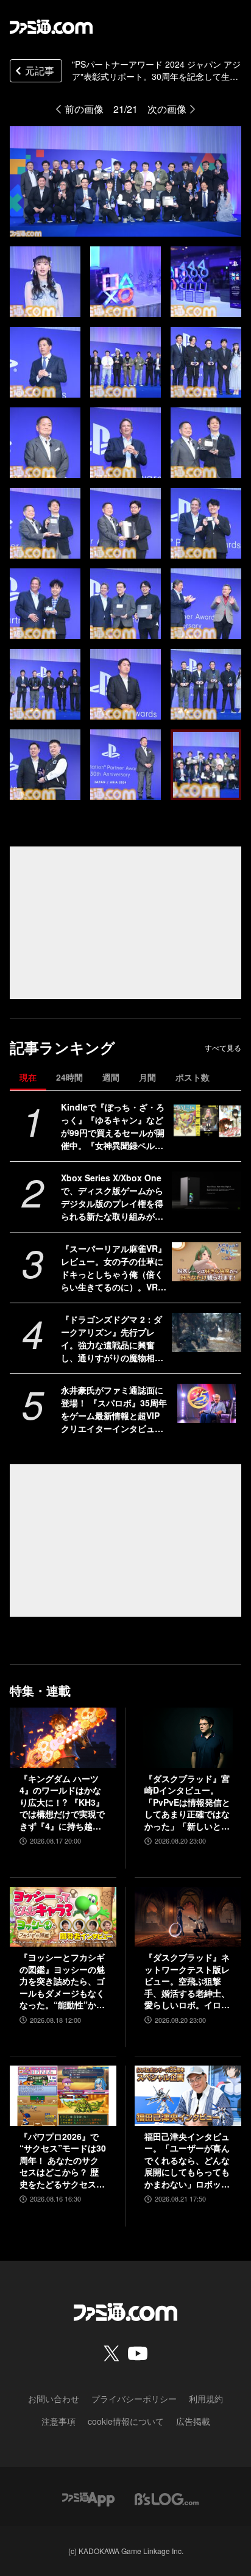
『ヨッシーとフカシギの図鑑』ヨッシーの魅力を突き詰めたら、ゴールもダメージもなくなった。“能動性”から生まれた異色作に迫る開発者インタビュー (62, 1981)
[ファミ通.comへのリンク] (51, 27)
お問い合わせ (54, 2399)
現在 (28, 1077)
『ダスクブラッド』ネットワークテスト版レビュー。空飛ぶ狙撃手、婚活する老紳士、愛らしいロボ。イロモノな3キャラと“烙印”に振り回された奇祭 (187, 1981)
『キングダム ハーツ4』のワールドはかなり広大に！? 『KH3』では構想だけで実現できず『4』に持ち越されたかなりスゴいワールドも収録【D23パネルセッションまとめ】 (62, 1803)
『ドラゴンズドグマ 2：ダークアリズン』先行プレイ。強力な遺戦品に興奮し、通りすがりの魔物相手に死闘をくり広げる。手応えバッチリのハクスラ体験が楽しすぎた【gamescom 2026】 (113, 1339)
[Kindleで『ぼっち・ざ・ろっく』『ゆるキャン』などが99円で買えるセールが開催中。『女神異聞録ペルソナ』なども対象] (207, 1120)
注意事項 (58, 2421)
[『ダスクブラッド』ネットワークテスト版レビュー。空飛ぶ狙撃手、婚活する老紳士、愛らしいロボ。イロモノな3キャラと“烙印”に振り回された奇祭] (188, 1917)
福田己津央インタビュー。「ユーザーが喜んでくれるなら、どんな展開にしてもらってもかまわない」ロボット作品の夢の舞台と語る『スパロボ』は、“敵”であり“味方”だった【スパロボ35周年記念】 (187, 2161)
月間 (147, 1077)
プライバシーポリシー (134, 2399)
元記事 (40, 70)
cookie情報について (126, 2421)
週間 (111, 1077)
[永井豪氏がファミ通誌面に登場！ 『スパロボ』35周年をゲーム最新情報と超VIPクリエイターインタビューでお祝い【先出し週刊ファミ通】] (207, 1403)
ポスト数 (193, 1077)
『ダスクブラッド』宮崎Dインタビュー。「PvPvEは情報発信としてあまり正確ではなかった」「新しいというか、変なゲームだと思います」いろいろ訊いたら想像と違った (187, 1803)
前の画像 (84, 109)
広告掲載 (193, 2421)
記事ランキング (62, 1047)
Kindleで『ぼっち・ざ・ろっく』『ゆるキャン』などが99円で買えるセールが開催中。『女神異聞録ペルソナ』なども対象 (113, 1126)
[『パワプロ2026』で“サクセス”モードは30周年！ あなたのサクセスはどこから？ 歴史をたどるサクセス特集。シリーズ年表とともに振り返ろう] (63, 2095)
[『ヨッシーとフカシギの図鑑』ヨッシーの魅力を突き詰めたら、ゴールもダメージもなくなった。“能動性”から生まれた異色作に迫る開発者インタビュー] (63, 1917)
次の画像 (167, 109)
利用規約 (206, 2399)
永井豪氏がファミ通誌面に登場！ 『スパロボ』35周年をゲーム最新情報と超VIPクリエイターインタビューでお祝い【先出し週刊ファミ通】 (114, 1409)
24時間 (69, 1077)
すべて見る (223, 1048)
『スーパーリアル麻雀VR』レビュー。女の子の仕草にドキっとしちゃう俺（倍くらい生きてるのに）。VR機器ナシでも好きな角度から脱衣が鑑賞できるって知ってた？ (114, 1268)
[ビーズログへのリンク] (167, 2498)
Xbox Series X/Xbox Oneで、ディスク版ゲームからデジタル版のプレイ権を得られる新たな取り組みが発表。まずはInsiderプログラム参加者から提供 (114, 1197)
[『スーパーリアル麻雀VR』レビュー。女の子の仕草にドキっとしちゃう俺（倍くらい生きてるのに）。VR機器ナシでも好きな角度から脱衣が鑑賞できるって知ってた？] (207, 1262)
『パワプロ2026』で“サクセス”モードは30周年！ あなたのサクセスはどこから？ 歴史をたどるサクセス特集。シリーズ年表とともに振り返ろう (63, 2161)
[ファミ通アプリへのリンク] (88, 2498)
